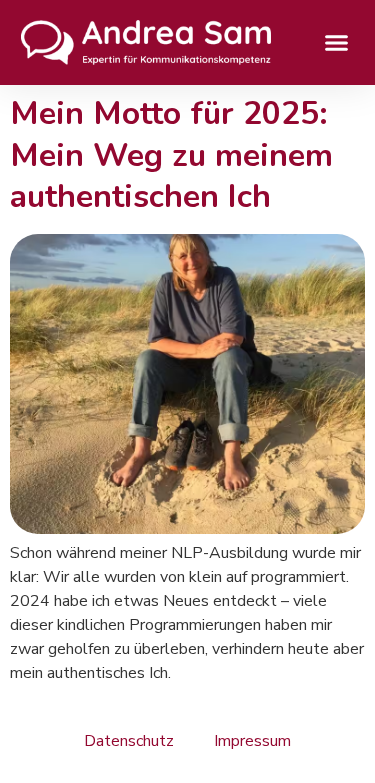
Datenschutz (129, 741)
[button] (337, 43)
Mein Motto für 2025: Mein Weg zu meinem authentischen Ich (171, 155)
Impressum (252, 741)
